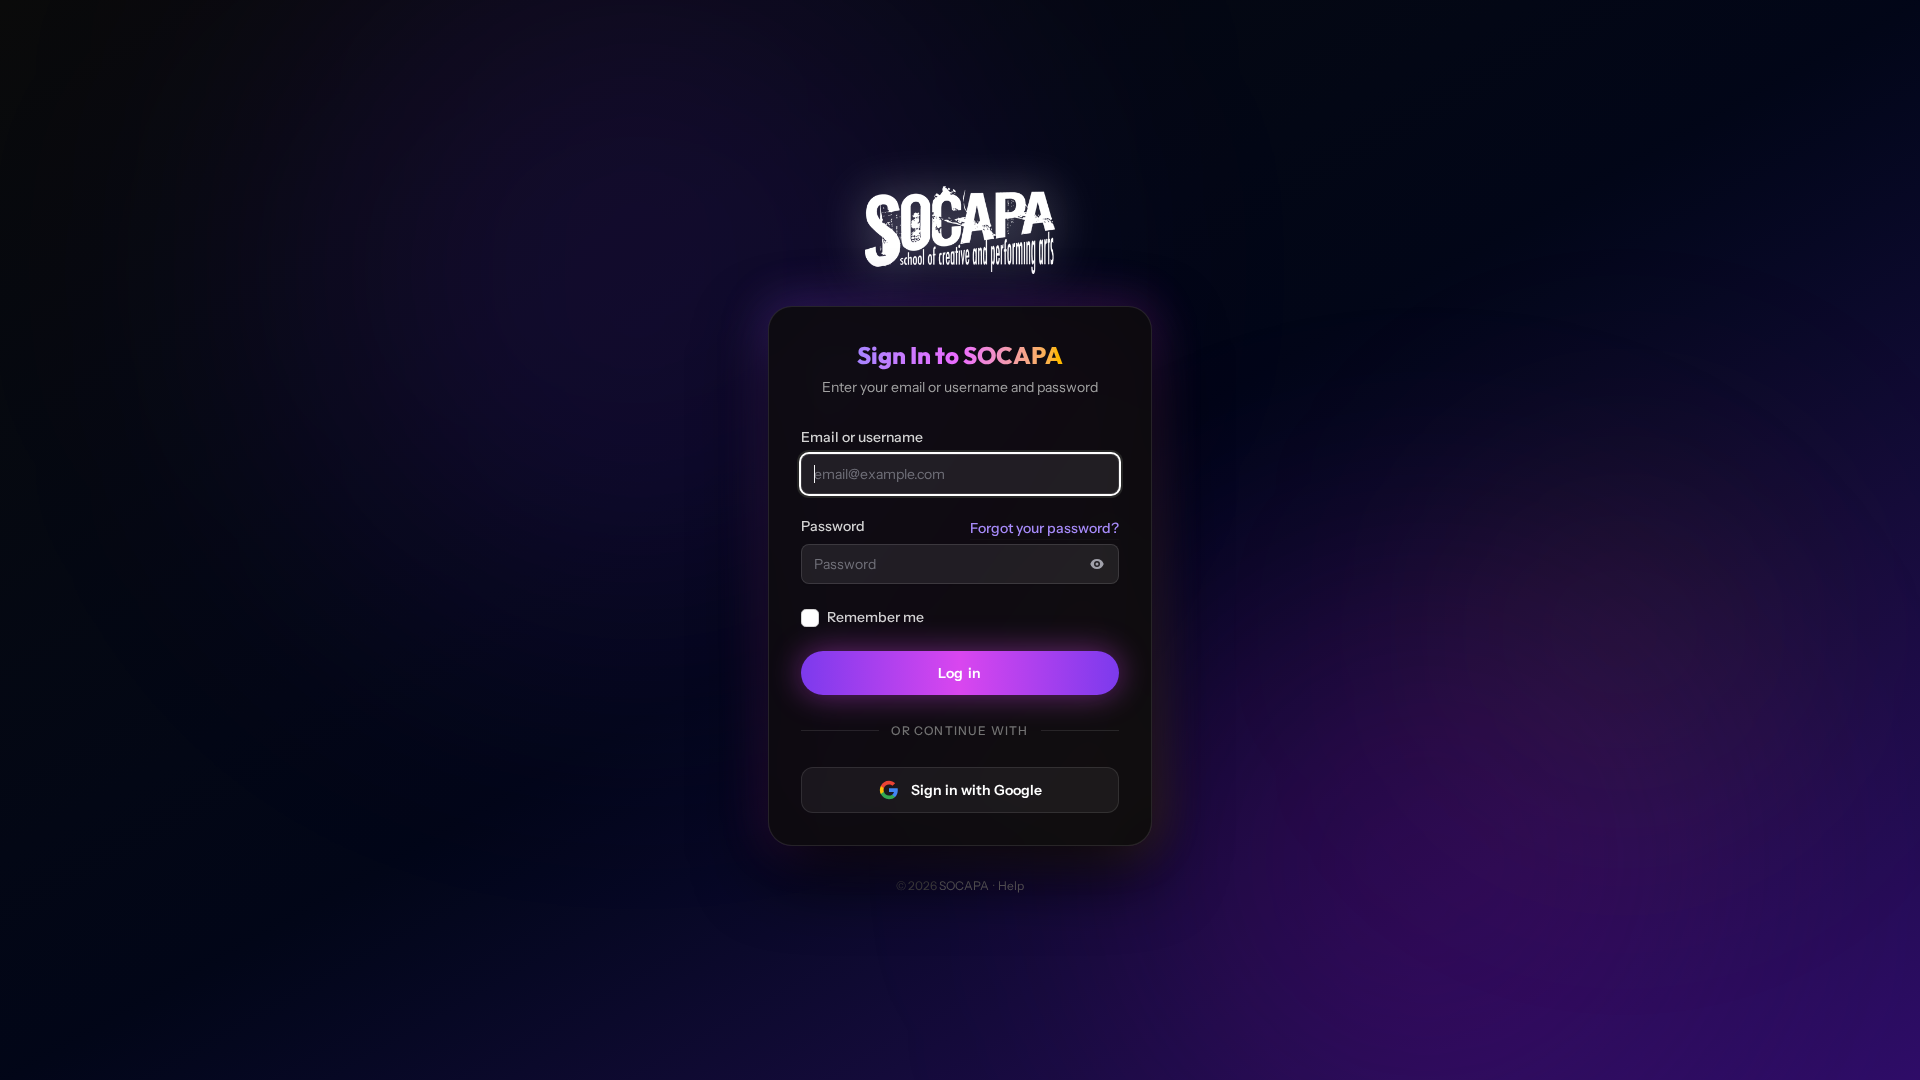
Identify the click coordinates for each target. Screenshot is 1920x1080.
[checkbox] (810, 618)
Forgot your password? (1044, 528)
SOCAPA (964, 885)
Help (1011, 885)
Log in (960, 673)
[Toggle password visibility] (1097, 564)
